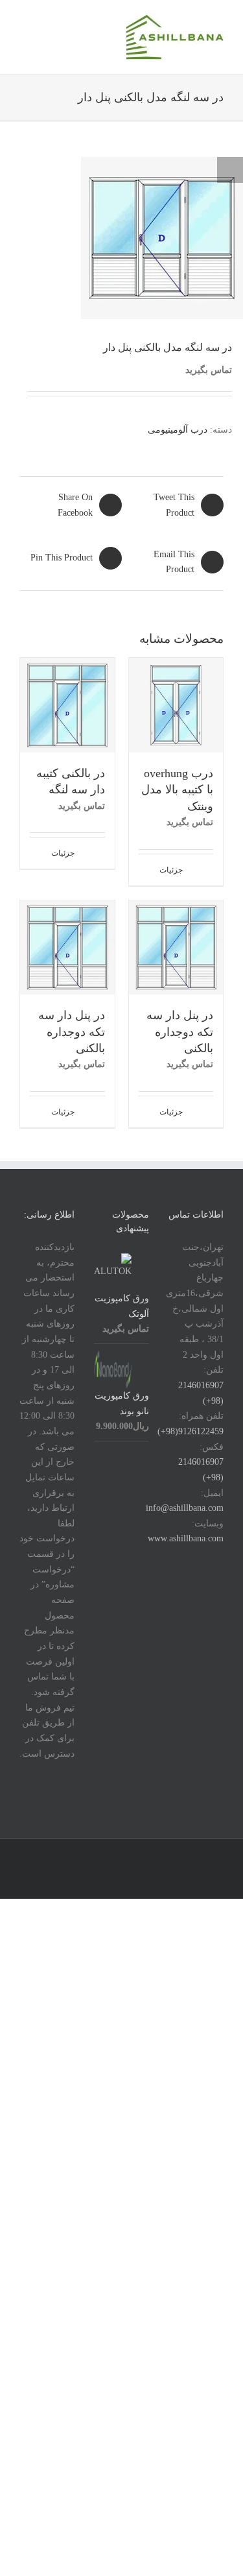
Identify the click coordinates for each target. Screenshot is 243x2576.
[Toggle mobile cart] (45, 23)
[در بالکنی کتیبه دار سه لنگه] (67, 705)
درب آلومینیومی (178, 430)
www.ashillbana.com (186, 1538)
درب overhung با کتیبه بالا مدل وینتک (177, 790)
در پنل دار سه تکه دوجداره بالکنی (180, 1032)
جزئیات (171, 870)
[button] (230, 170)
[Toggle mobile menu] (25, 23)
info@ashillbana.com (185, 1508)
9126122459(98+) (191, 1431)
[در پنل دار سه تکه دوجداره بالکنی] (176, 948)
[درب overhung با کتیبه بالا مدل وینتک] (176, 705)
